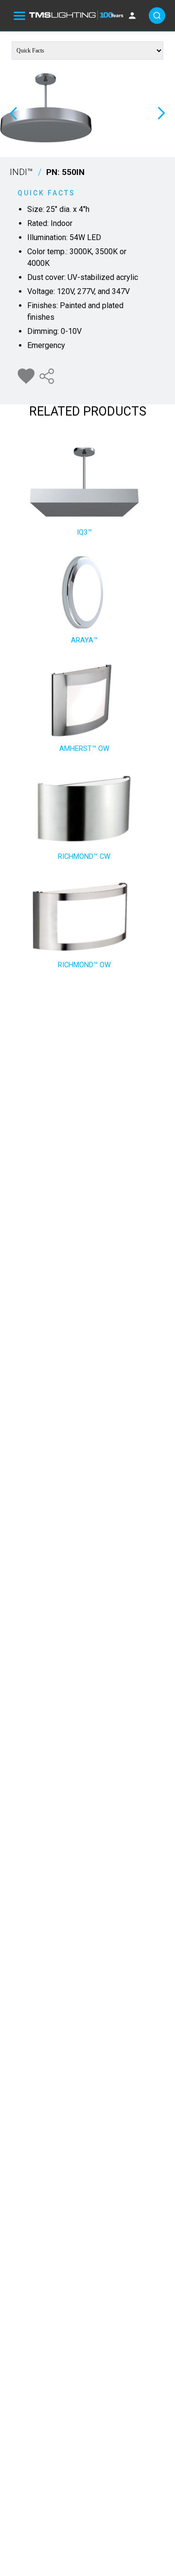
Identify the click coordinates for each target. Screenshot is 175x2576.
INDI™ (47, 172)
